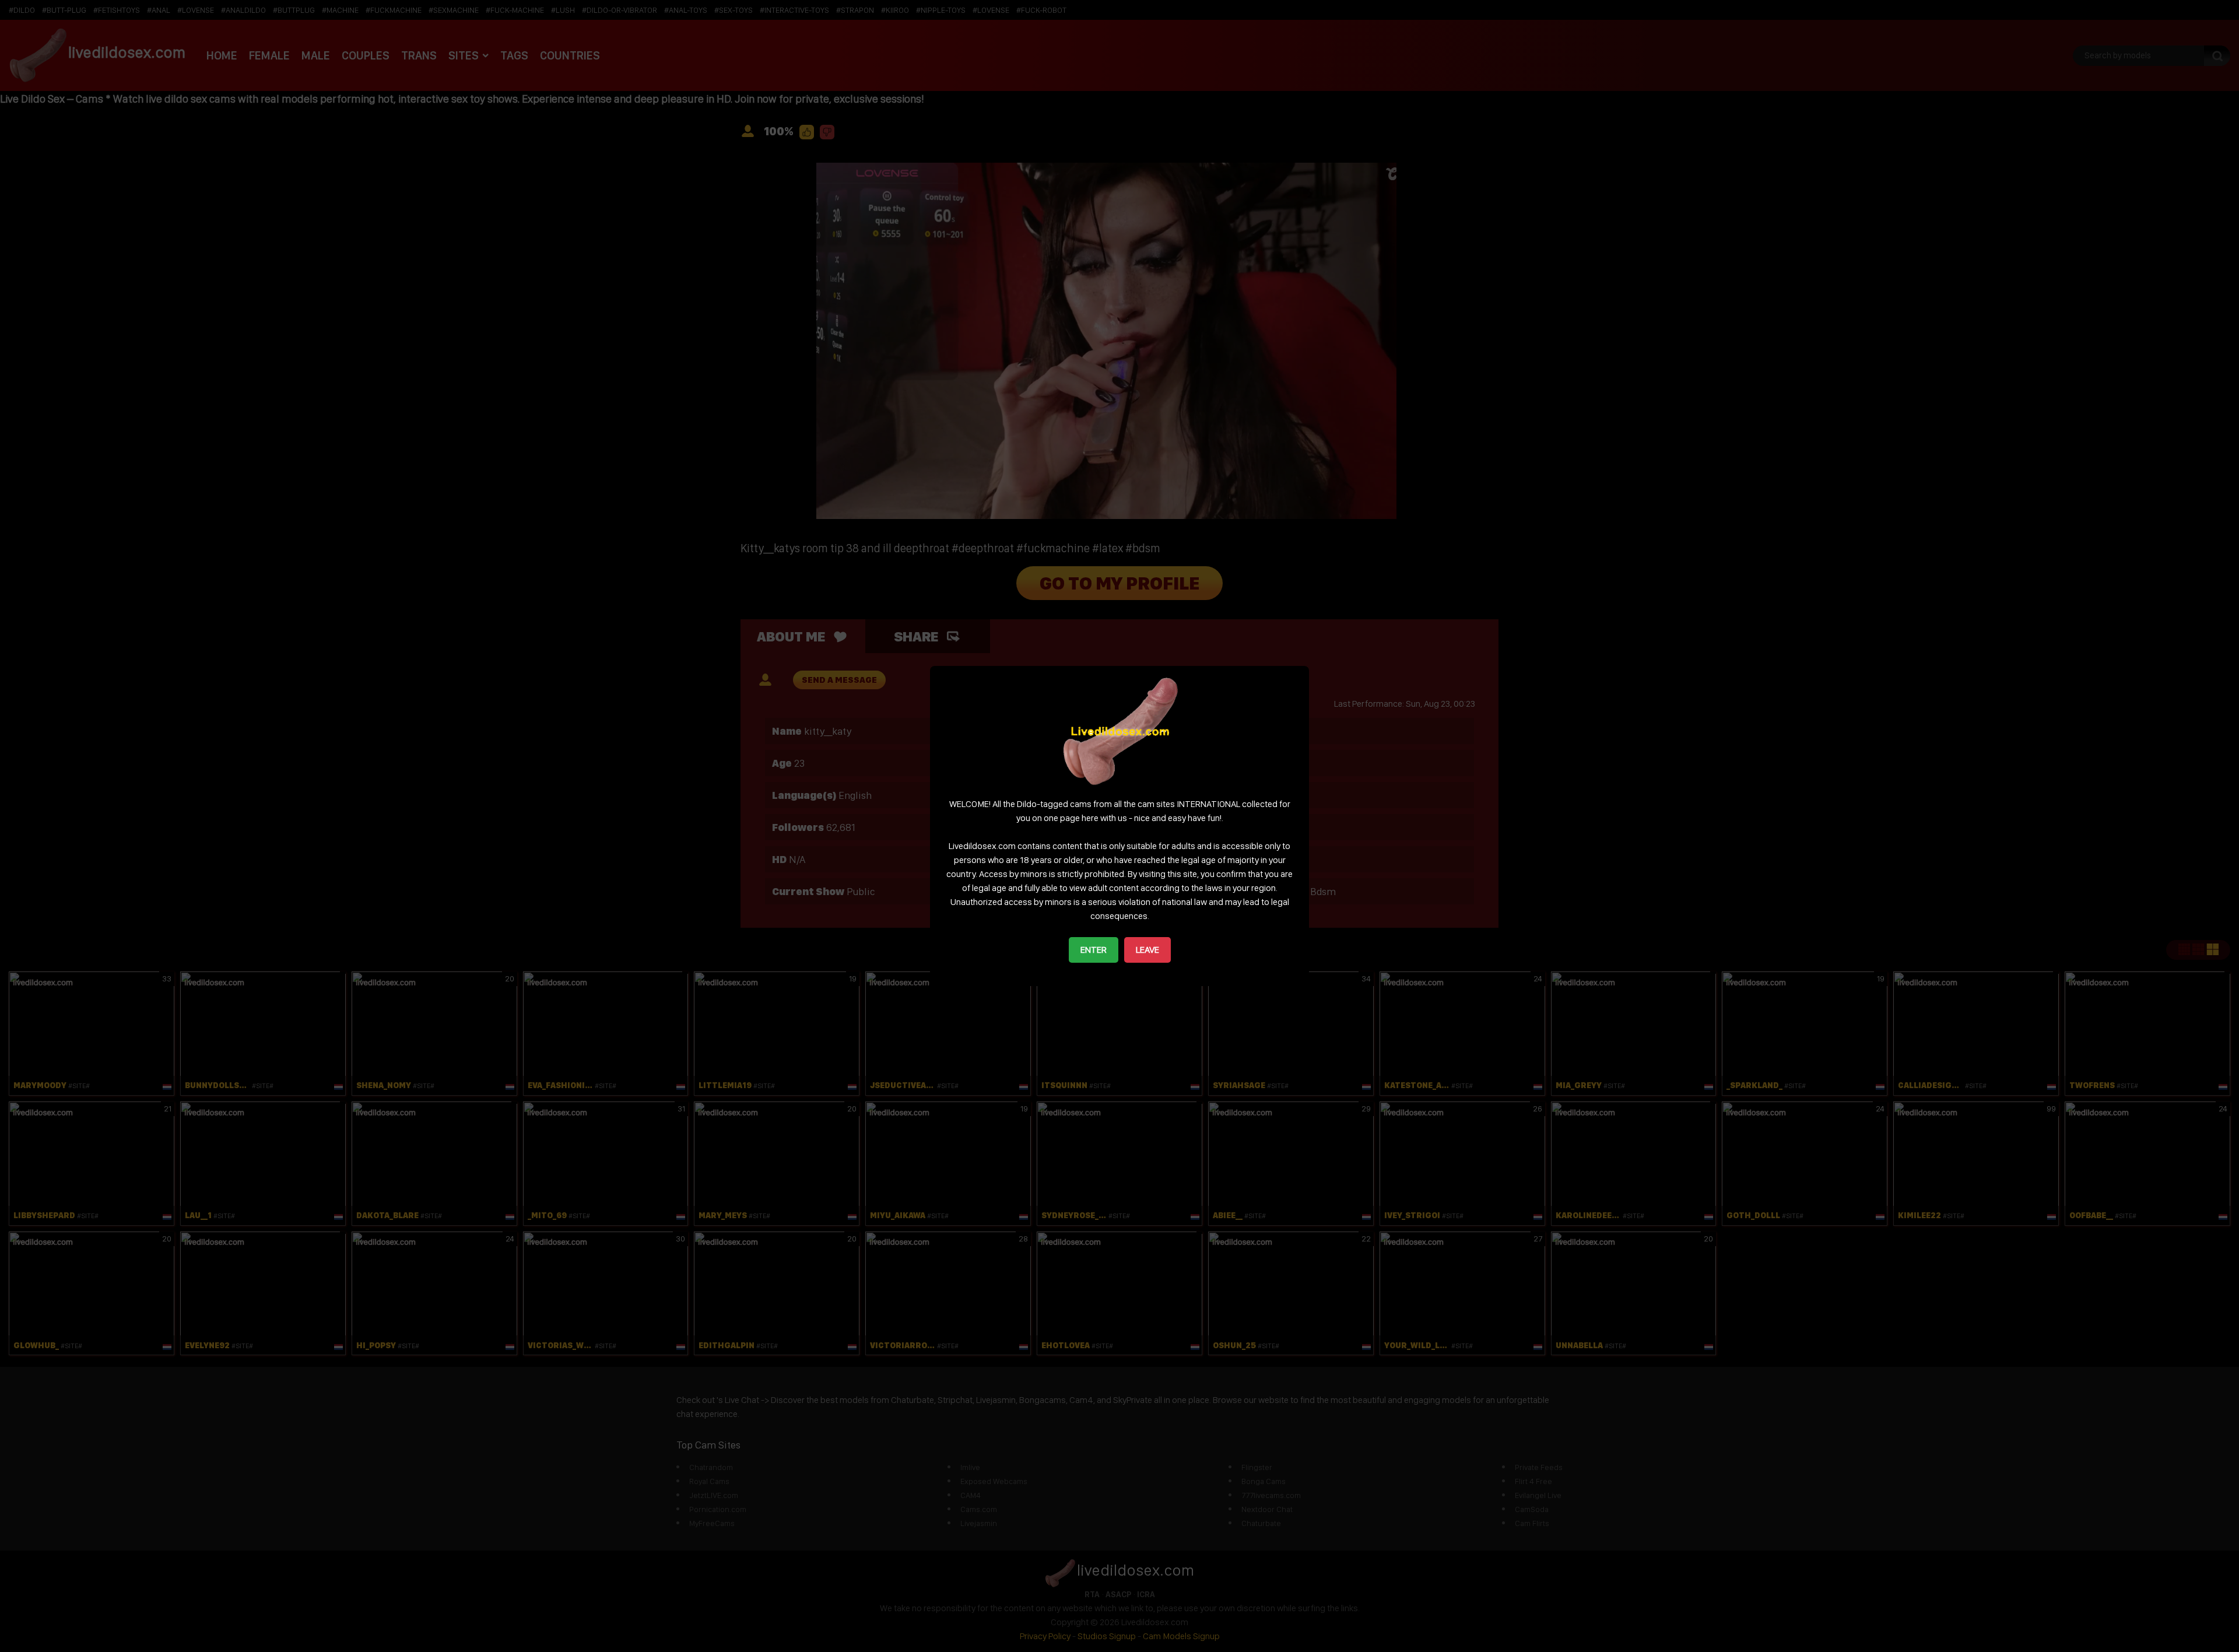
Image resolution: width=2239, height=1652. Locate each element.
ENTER (1094, 950)
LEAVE (1147, 950)
